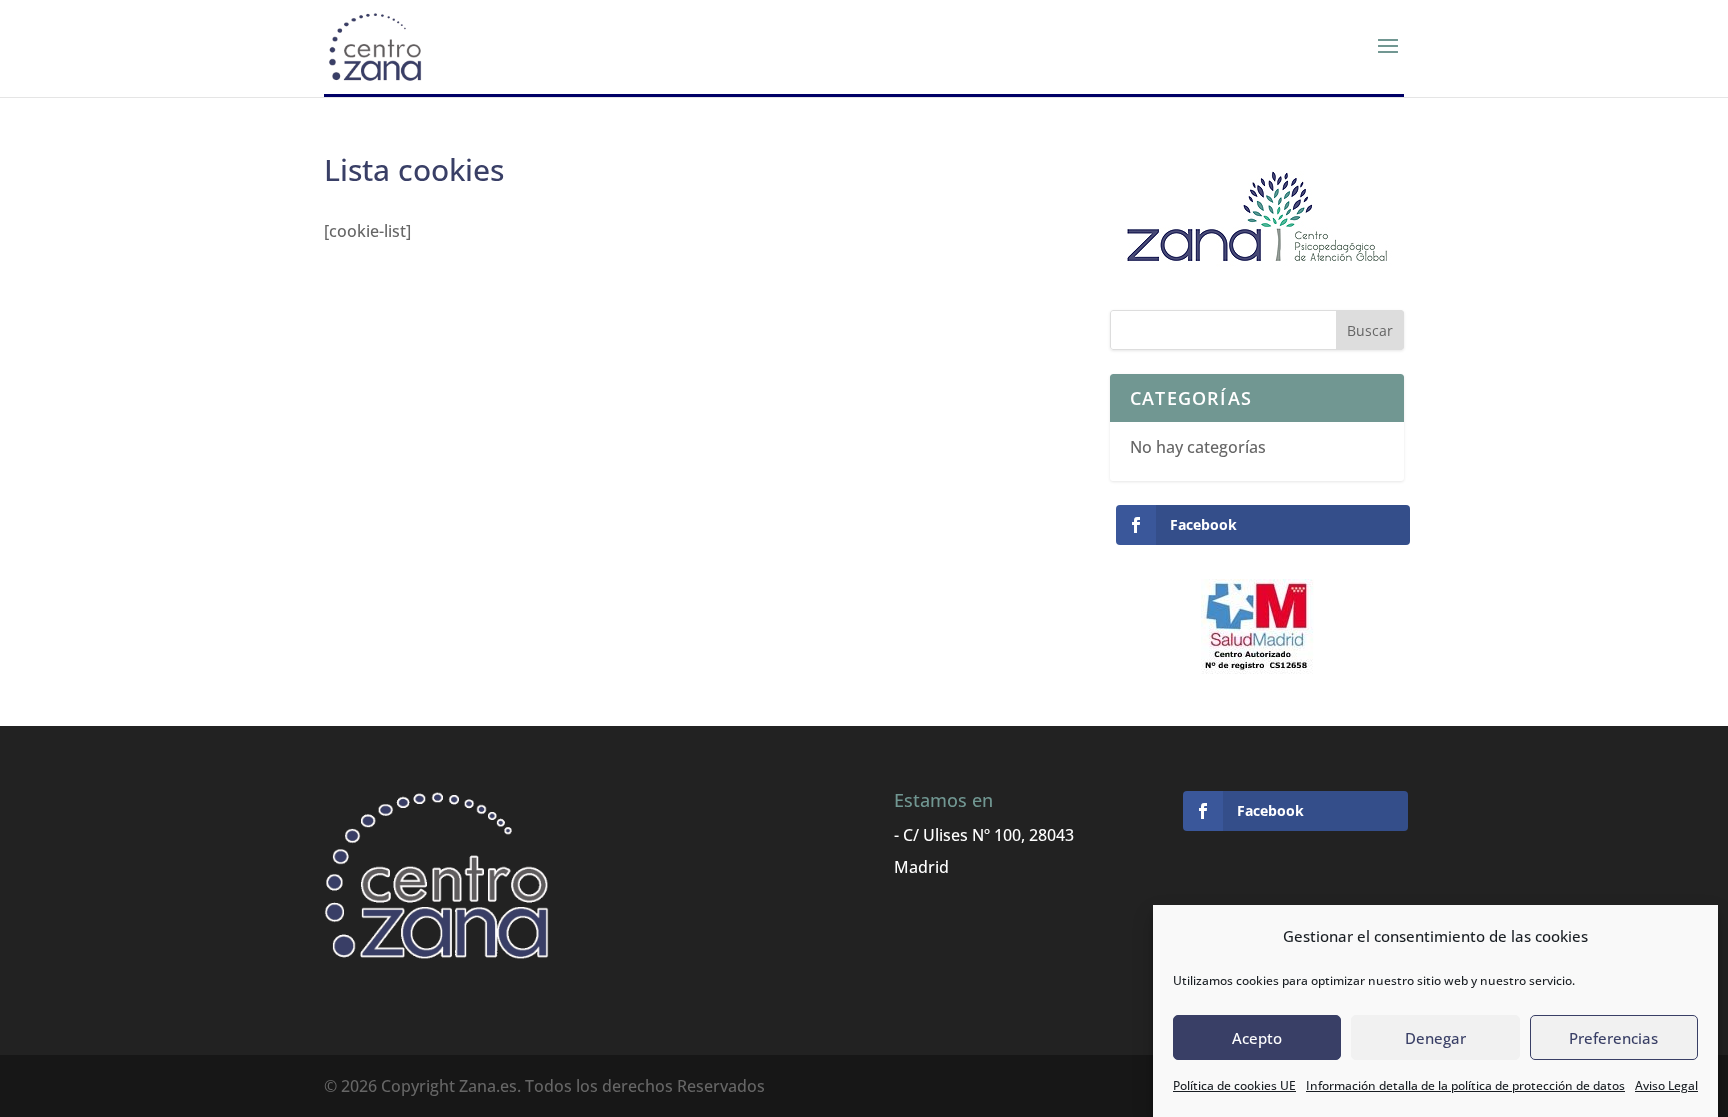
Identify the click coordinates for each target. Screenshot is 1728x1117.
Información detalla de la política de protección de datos (1465, 1085)
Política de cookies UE (1234, 1085)
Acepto (1257, 1038)
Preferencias (1613, 1038)
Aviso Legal (1666, 1085)
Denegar (1435, 1038)
